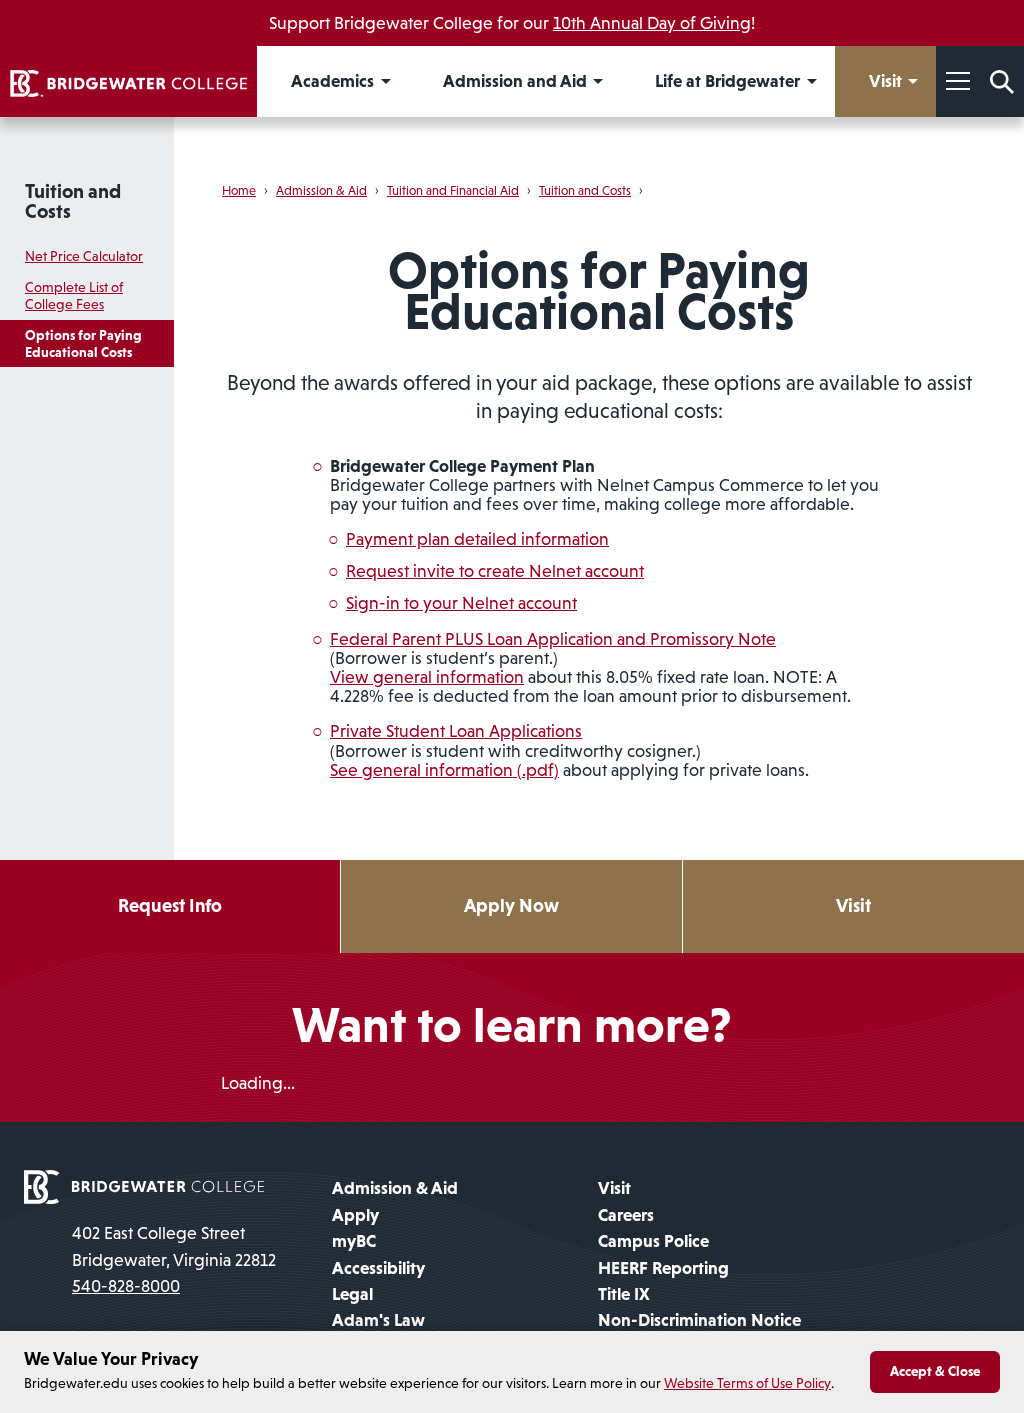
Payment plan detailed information (477, 539)
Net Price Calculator (84, 256)
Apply (355, 1215)
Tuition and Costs (73, 201)
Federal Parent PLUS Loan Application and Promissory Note (553, 639)
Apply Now (511, 905)
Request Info (170, 905)
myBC (354, 1241)
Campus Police (653, 1241)
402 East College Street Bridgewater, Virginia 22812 (174, 1246)
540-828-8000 (126, 1286)
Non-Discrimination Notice (699, 1320)
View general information (427, 677)
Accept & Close (935, 1371)
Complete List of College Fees (74, 295)
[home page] (144, 1186)
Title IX (624, 1294)
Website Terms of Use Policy (747, 1383)
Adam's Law (378, 1320)
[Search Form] (1002, 81)
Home (239, 190)
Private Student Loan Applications (456, 731)
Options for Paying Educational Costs (83, 343)
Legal (352, 1294)
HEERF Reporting (663, 1268)
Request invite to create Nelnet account (495, 571)
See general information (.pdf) (444, 770)
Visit (853, 905)
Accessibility (378, 1268)
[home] (128, 81)
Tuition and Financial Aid (453, 190)
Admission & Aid (321, 190)
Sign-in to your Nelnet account (461, 603)
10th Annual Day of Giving (652, 23)
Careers (626, 1215)
